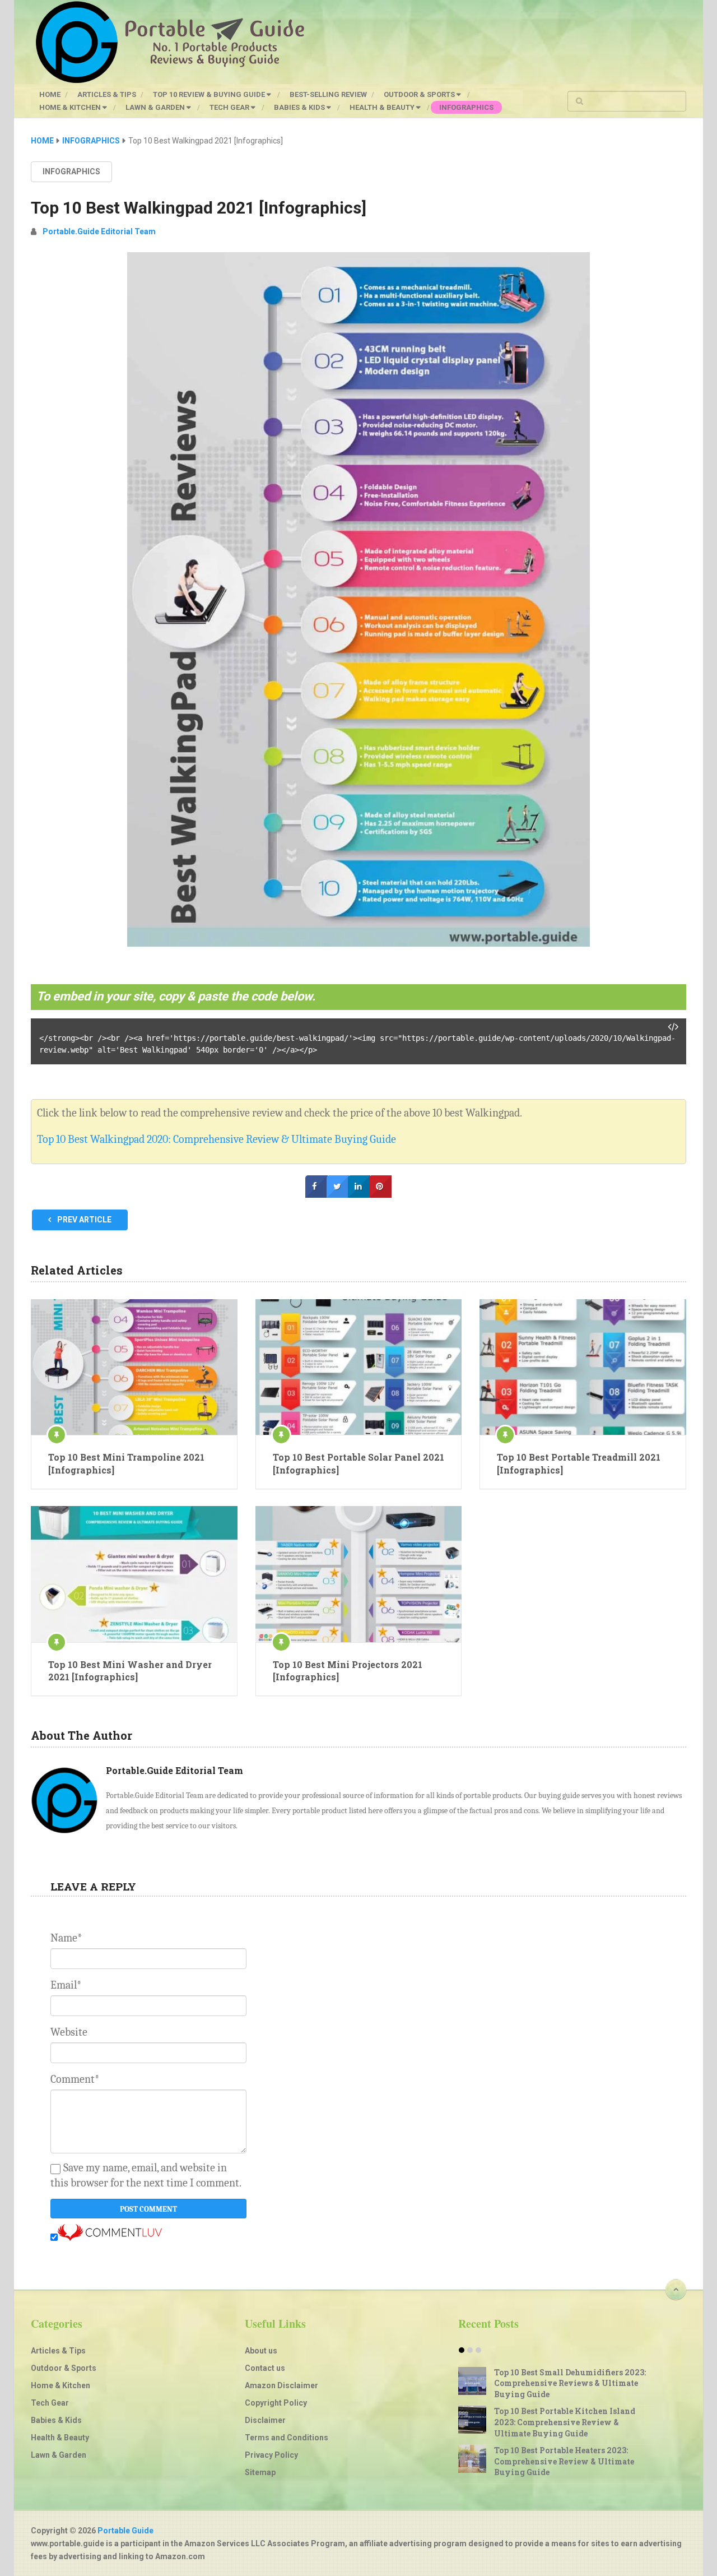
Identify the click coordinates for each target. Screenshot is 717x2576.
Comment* (75, 2079)
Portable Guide (125, 2531)
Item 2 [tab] (470, 2350)
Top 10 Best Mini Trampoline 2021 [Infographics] (126, 1463)
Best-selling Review (328, 94)
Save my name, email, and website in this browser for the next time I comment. (146, 2175)
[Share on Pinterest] (380, 1195)
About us (261, 2351)
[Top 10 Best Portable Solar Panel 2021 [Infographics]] (359, 1367)
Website (69, 2032)
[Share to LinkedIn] (359, 1195)
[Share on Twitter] (338, 1195)
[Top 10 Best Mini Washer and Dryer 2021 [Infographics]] (134, 1574)
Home (50, 94)
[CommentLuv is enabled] (110, 2238)
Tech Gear (230, 107)
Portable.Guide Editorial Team (99, 231)
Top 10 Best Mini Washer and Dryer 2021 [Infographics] (130, 1671)
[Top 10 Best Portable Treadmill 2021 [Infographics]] (583, 1367)
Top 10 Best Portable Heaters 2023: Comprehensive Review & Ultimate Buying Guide (564, 2461)
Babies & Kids (300, 107)
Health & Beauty (383, 107)
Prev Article (83, 1220)
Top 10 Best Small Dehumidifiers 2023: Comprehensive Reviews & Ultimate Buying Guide (570, 2383)
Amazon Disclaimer (281, 2385)
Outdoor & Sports (420, 94)
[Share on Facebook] (316, 1195)
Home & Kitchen (71, 107)
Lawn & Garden (156, 107)
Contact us (265, 2368)
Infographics (466, 107)
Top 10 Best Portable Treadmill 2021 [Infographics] (579, 1463)
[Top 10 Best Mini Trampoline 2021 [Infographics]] (134, 1367)
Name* (66, 1938)
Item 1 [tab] (462, 2350)
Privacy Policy (271, 2455)
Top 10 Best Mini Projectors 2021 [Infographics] (348, 1671)
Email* (66, 1985)
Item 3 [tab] (478, 2350)
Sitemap (260, 2472)
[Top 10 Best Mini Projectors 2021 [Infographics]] (359, 1574)
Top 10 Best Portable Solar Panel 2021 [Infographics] (358, 1463)
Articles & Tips (107, 94)
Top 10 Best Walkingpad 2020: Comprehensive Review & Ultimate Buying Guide (217, 1139)
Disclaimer (265, 2420)
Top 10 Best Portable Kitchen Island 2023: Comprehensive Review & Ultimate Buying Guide (565, 2422)
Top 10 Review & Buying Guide (210, 94)
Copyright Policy (276, 2403)
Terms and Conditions (287, 2438)
